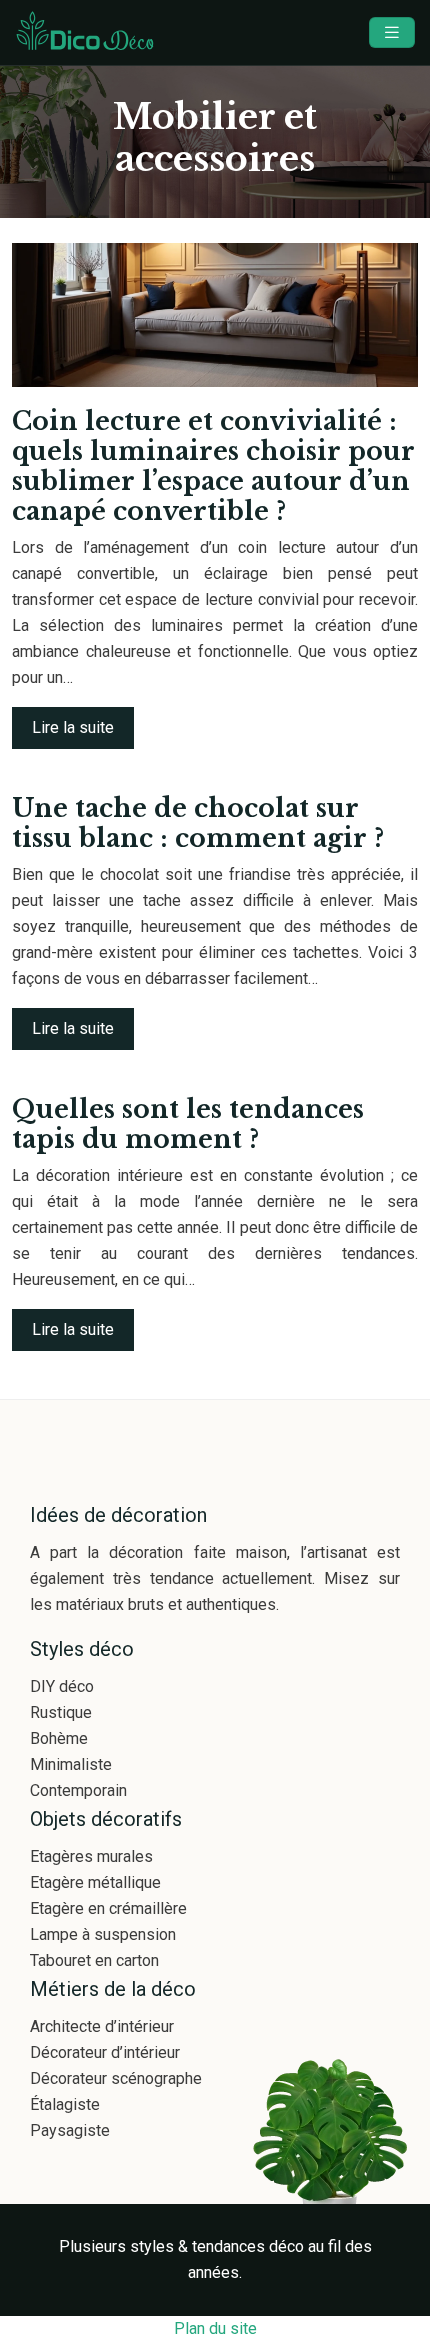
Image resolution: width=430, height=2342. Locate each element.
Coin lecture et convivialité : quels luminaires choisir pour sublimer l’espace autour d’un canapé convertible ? (213, 466)
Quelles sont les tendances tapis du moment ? (188, 1124)
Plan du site (215, 2328)
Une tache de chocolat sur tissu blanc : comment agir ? (198, 823)
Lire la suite (73, 727)
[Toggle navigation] (392, 32)
